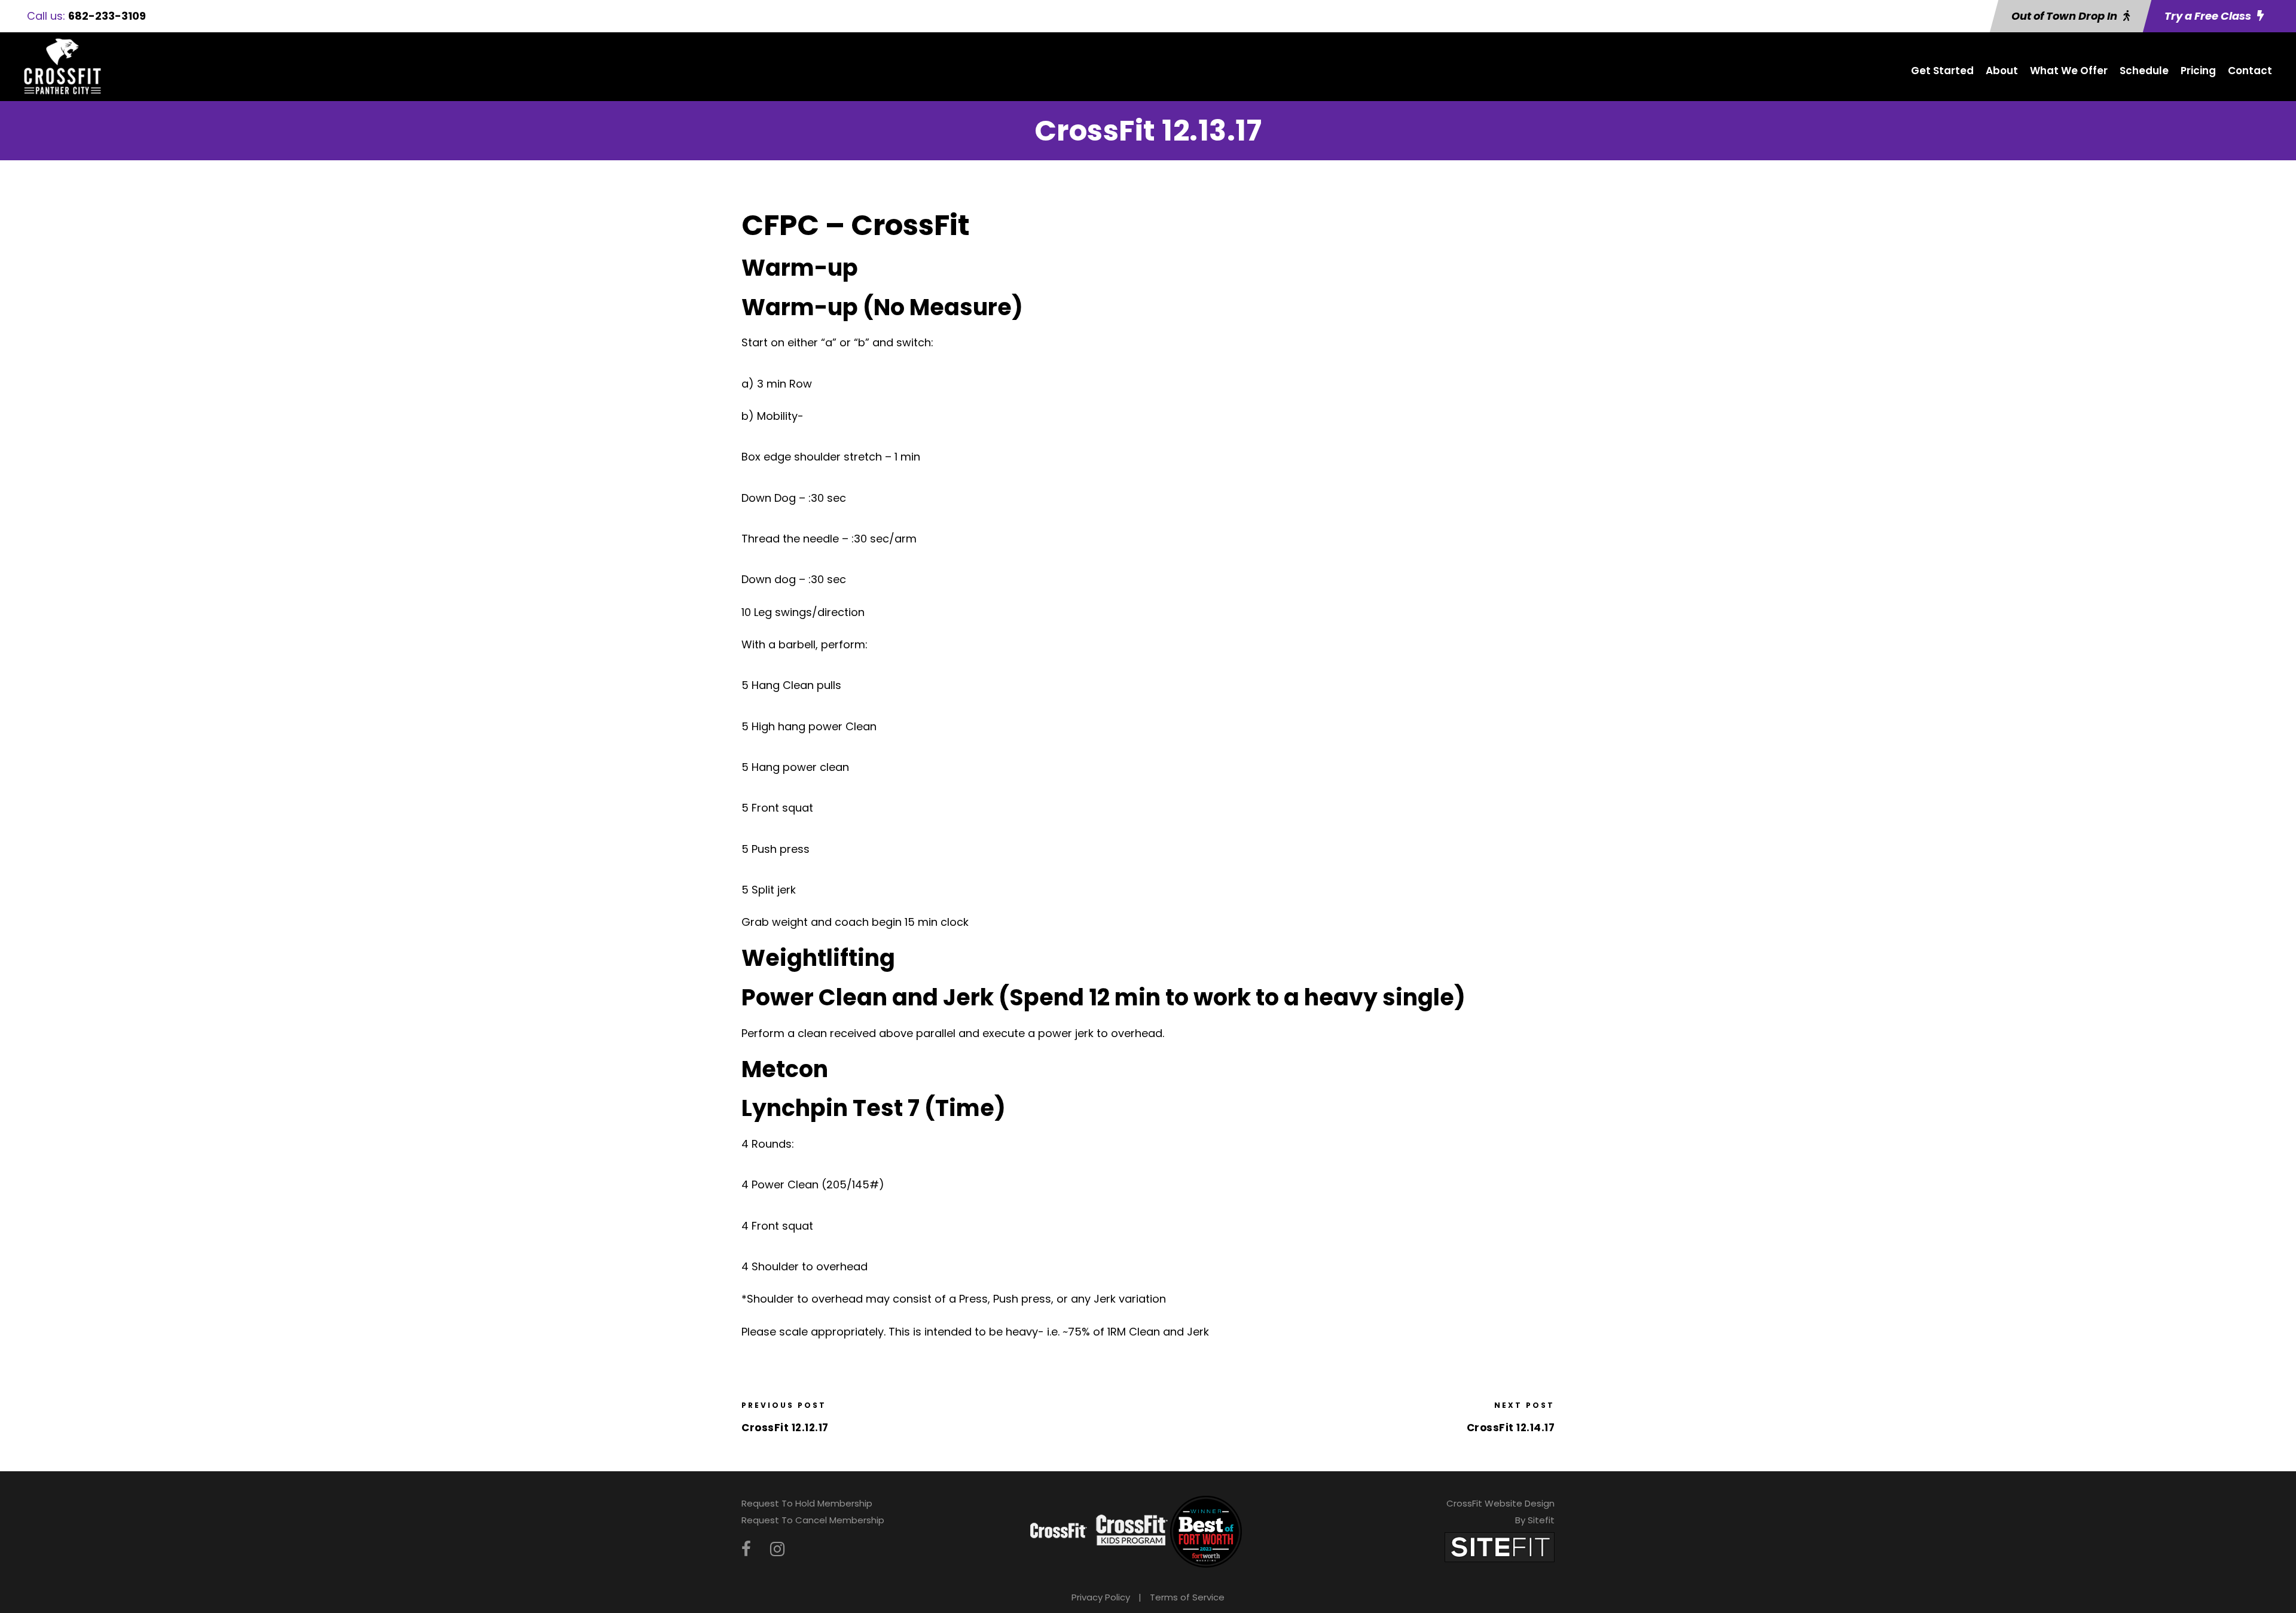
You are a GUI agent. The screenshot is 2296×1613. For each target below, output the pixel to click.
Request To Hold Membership (807, 1503)
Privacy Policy (1101, 1597)
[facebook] (746, 1549)
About (2002, 71)
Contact (2250, 71)
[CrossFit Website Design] (1500, 1546)
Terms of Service (1187, 1597)
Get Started (1942, 71)
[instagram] (777, 1549)
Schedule (2144, 71)
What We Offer (2069, 71)
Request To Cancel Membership (813, 1520)
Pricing (2198, 71)
